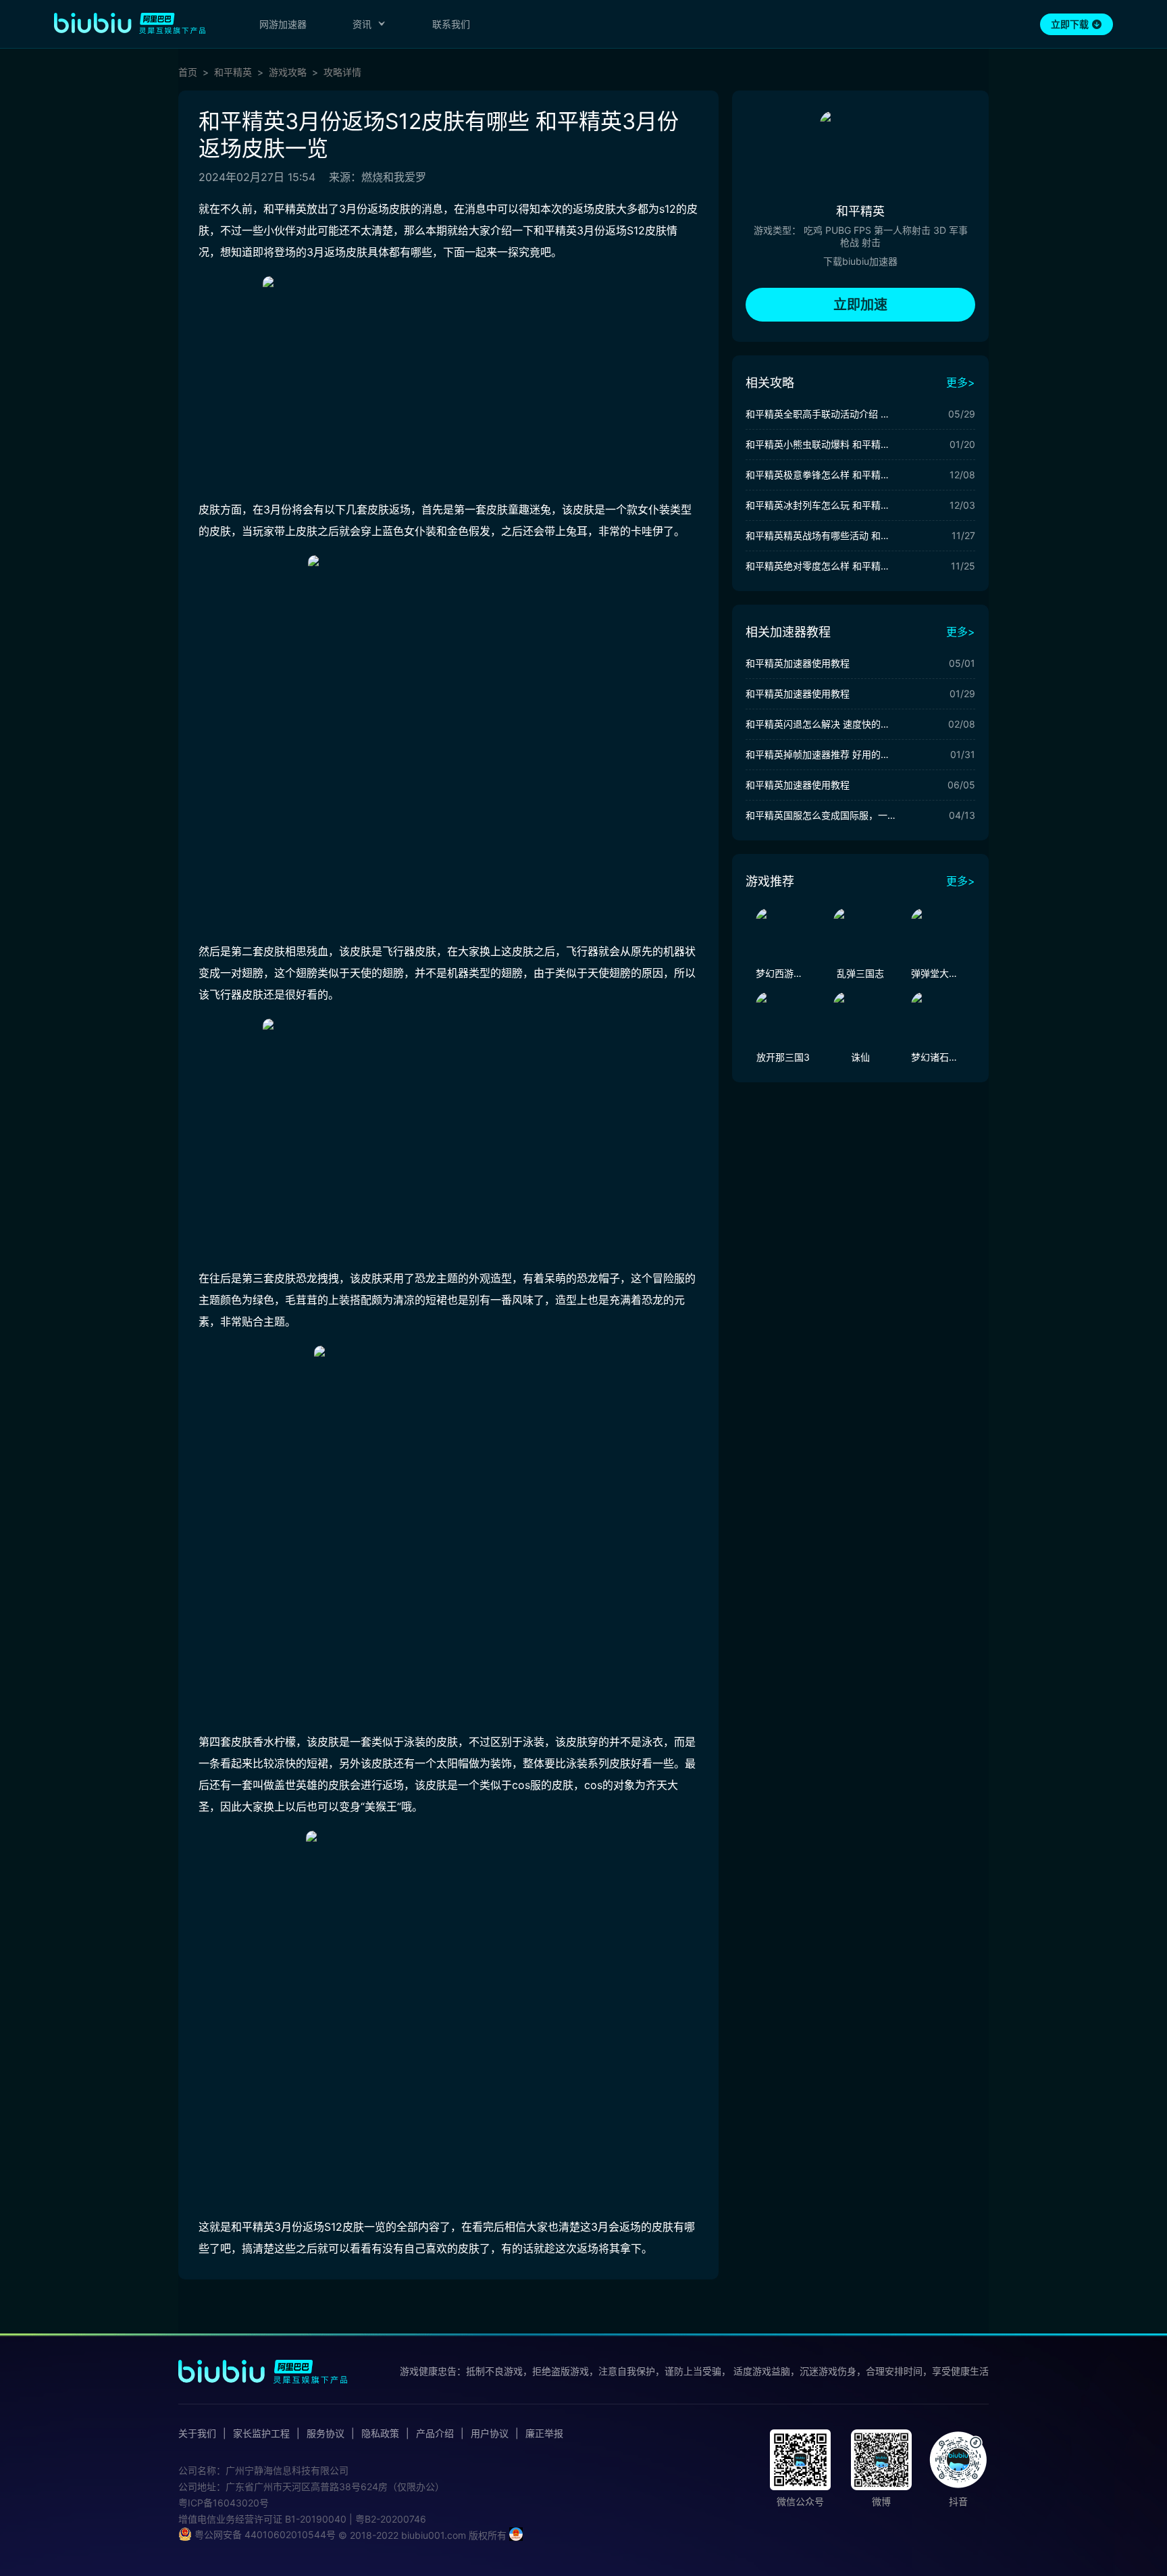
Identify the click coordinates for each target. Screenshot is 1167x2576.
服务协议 (326, 2433)
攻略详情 (342, 72)
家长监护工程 (261, 2433)
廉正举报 (544, 2433)
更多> (961, 382)
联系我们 (451, 24)
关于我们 (197, 2433)
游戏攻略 (288, 72)
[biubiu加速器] (130, 23)
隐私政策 (380, 2433)
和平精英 (233, 72)
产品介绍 (435, 2433)
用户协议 (490, 2433)
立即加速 (860, 305)
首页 (188, 72)
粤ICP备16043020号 (224, 2503)
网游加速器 (283, 24)
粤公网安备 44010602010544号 (264, 2534)
